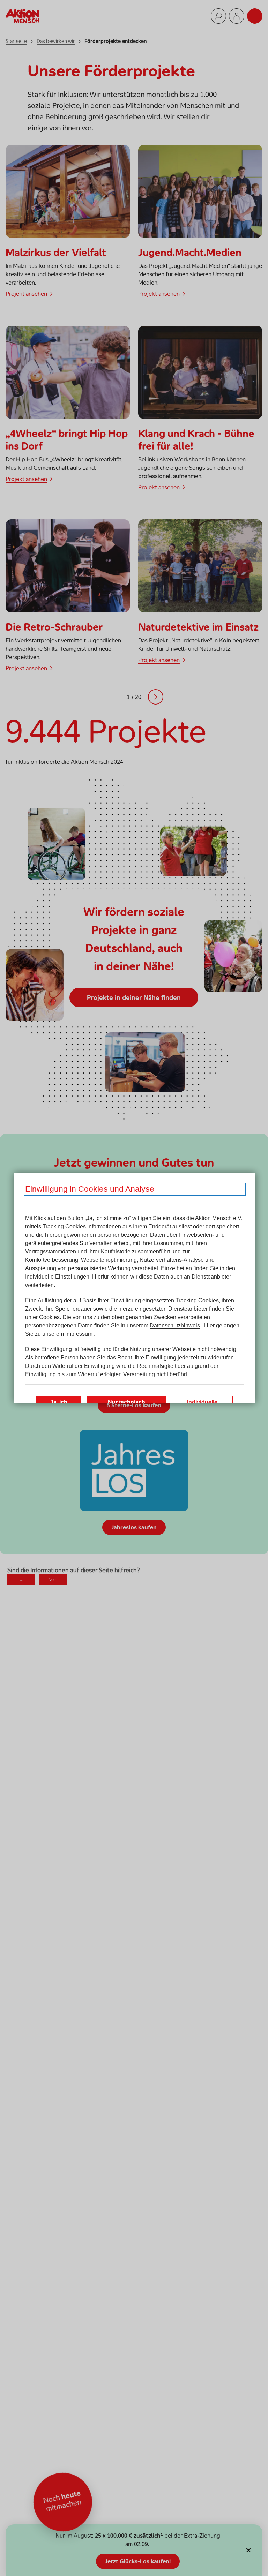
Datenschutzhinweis (175, 1325)
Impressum (79, 1334)
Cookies (49, 1317)
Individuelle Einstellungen (57, 1277)
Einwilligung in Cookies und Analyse (90, 1189)
